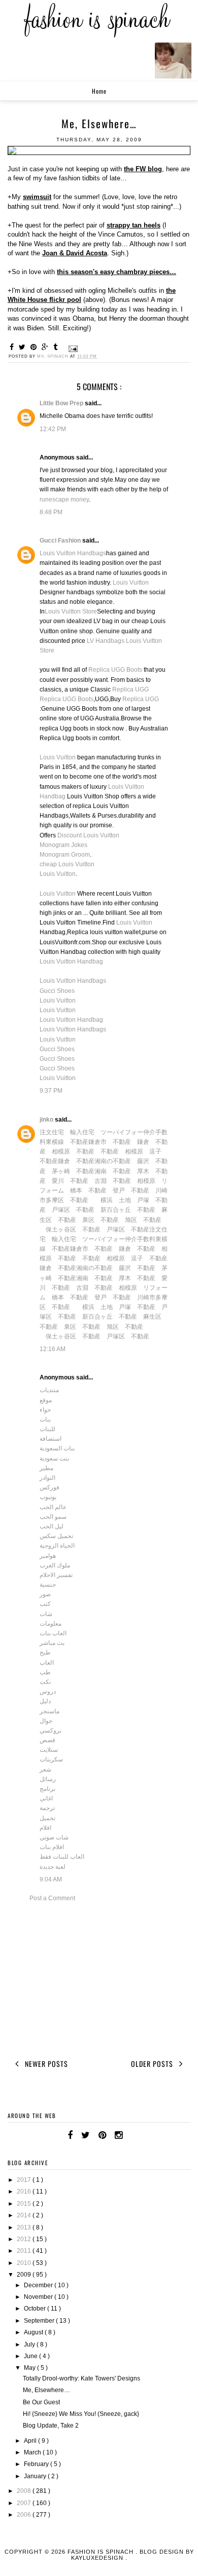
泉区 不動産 (101, 1220)
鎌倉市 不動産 (110, 1142)
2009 (25, 2275)
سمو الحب (53, 1517)
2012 (25, 2239)
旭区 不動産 (143, 1220)
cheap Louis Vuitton (67, 864)
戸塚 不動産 (137, 1307)
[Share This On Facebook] (13, 347)
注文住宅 (52, 1132)
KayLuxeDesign (98, 2558)
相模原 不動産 (73, 1151)
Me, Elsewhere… (46, 2390)
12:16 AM (53, 1349)
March (33, 2452)
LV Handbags (106, 641)
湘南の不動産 (113, 1161)
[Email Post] (72, 348)
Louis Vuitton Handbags (73, 553)
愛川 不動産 (70, 1181)
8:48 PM (51, 512)
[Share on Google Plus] (46, 347)
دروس (48, 1691)
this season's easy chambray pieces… (117, 272)
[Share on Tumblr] (57, 347)
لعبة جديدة (53, 1867)
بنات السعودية (57, 1448)
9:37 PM (51, 1091)
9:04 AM (51, 1879)
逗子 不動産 (149, 1258)
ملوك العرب (55, 1565)
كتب (45, 1604)
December (39, 2285)
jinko (47, 1120)
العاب (47, 1663)
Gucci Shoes (57, 991)
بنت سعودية (54, 1458)
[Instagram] (119, 2135)
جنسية (48, 1585)
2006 (25, 2515)
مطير (46, 1468)
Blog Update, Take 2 (51, 2426)
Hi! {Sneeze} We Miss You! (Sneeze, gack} (81, 2414)
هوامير (48, 1556)
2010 (25, 2263)
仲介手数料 (140, 1239)
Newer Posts (45, 2064)
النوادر (47, 1478)
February (37, 2464)
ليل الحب (52, 1526)
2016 (25, 2191)
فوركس (49, 1487)
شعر (45, 1770)
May (30, 2368)
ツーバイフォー (122, 1132)
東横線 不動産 (67, 1142)
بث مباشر (52, 1643)
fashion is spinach (102, 2552)
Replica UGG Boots (115, 670)
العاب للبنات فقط (62, 1857)
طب (45, 1672)
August (34, 2332)
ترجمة (47, 1808)
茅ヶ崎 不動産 (73, 1171)
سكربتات (51, 1759)
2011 (25, 2251)
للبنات (47, 1429)
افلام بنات (52, 1847)
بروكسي (51, 1731)
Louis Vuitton (131, 583)
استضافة (51, 1439)
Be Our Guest (41, 2402)
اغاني (46, 1798)
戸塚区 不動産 (73, 1210)
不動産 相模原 (122, 1151)
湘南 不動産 (113, 1171)
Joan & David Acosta (75, 253)
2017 (25, 2180)
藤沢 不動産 (137, 1268)
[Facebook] (70, 2135)
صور (45, 1594)
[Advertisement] (99, 1979)
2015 (25, 2204)
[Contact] (131, 2135)
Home (99, 91)
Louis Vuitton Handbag (71, 962)
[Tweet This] (24, 347)
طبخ (45, 1652)
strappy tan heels (134, 225)
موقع (46, 1400)
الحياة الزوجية (57, 1546)
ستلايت (49, 1750)
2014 (25, 2215)
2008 (25, 2491)
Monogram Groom (65, 855)
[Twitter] (86, 2135)
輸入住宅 (82, 1132)
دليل (45, 1701)
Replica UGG (130, 689)
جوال (46, 1721)
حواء (45, 1410)
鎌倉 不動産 (76, 1161)
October (36, 2309)
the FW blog (143, 169)
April (31, 2441)
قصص (47, 1740)
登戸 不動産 (131, 1190)
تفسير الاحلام (56, 1575)
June (31, 2356)
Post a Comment (52, 1898)
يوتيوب (48, 1497)
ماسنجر (49, 1711)
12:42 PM (53, 429)
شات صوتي (54, 1837)
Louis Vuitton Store (71, 611)
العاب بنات (53, 1633)
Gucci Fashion (61, 541)
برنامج (47, 1789)
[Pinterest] (102, 2135)
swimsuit (37, 197)
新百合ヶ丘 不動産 (128, 1210)
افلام (45, 1828)
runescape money (64, 499)
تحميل (47, 1818)
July (30, 2344)
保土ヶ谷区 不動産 (73, 1229)
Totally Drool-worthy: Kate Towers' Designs (81, 2378)
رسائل (48, 1779)
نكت (45, 1682)
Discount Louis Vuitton (88, 835)
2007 (25, 2503)
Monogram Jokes (63, 845)
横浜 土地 (116, 1200)
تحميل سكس (56, 1536)
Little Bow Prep (62, 403)
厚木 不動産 (137, 1278)
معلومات (51, 1624)
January (36, 2476)
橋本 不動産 (88, 1190)
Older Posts (153, 2064)
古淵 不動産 (113, 1181)
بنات (45, 1419)
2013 (25, 2227)
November (39, 2297)
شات (46, 1614)
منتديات (49, 1390)
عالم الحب (53, 1507)
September (40, 2321)
